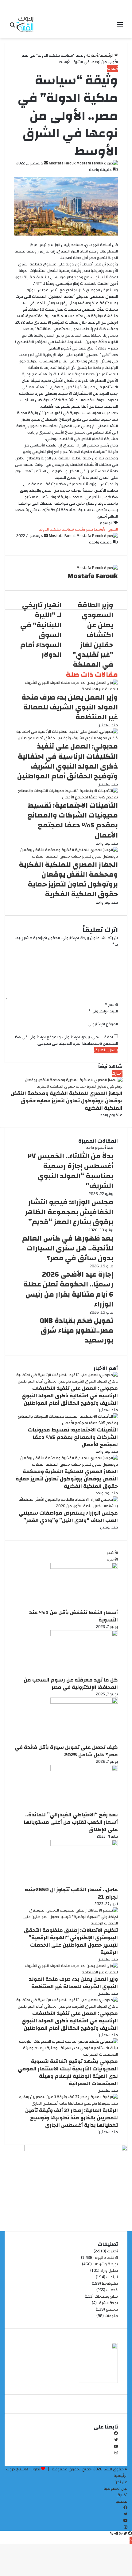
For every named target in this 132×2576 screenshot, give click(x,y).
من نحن (121, 2482)
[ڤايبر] (112, 2534)
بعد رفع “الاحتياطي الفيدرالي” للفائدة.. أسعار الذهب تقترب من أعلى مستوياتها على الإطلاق (71, 1822)
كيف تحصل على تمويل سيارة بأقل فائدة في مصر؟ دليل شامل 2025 (66, 1751)
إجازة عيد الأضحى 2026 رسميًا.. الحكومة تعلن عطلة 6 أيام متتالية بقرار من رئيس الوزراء (68, 1289)
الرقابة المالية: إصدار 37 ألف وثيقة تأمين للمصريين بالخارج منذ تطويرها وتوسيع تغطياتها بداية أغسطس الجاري (72, 2118)
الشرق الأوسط (106, 529)
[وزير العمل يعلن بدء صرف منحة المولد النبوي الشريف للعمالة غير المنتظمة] (66, 689)
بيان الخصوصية (115, 2489)
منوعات (111, 2316)
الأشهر (112, 1553)
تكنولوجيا (110, 2283)
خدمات (112, 2290)
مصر (89, 529)
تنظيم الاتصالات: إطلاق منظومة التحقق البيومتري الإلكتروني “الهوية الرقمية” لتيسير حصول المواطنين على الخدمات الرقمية (71, 1941)
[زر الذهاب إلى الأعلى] (131, 2540)
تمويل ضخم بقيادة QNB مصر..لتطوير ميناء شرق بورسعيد (76, 1330)
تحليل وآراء (109, 2271)
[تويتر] (116, 2440)
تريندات (112, 2277)
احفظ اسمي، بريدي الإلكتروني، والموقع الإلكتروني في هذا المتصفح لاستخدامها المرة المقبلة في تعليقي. (66, 1040)
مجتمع (112, 2309)
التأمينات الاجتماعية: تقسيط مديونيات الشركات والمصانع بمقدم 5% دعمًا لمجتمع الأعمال (73, 820)
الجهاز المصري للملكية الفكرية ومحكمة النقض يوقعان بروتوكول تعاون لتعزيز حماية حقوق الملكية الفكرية (68, 880)
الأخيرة (112, 1559)
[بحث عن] (12, 27)
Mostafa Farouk (62, 163)
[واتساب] (120, 2534)
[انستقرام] (116, 2453)
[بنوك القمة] (25, 25)
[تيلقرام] (116, 2534)
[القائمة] (120, 27)
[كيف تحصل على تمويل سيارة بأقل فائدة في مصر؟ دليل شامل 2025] (84, 1702)
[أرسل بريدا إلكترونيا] (45, 163)
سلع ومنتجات (106, 2296)
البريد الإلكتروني (103, 1011)
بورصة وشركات (105, 2264)
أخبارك (93, 55)
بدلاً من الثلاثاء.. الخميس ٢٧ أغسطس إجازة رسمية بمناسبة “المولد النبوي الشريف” (71, 1171)
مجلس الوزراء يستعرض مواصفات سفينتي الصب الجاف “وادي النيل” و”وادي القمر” (68, 1517)
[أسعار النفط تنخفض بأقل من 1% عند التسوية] (84, 1568)
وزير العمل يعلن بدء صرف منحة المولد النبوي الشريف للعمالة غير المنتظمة (70, 707)
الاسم (111, 1005)
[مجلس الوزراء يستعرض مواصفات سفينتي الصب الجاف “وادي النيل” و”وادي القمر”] (66, 1506)
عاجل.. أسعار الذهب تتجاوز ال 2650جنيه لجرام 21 (71, 1893)
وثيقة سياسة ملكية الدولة (62, 529)
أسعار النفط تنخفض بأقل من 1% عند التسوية (74, 1616)
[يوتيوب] (116, 2447)
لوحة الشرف (108, 2303)
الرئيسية (107, 55)
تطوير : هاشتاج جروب (23, 2469)
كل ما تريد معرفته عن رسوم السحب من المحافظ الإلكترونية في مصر (71, 1684)
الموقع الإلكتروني (103, 1024)
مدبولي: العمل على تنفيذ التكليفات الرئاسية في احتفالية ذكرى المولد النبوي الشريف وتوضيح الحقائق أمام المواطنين (68, 761)
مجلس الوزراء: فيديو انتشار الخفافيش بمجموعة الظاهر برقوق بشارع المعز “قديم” (69, 1212)
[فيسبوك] (116, 2434)
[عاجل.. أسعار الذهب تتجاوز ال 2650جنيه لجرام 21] (84, 1845)
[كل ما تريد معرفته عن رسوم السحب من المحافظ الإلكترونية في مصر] (84, 1635)
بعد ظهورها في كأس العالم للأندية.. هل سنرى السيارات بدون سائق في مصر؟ (68, 1248)
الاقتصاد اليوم (106, 2258)
